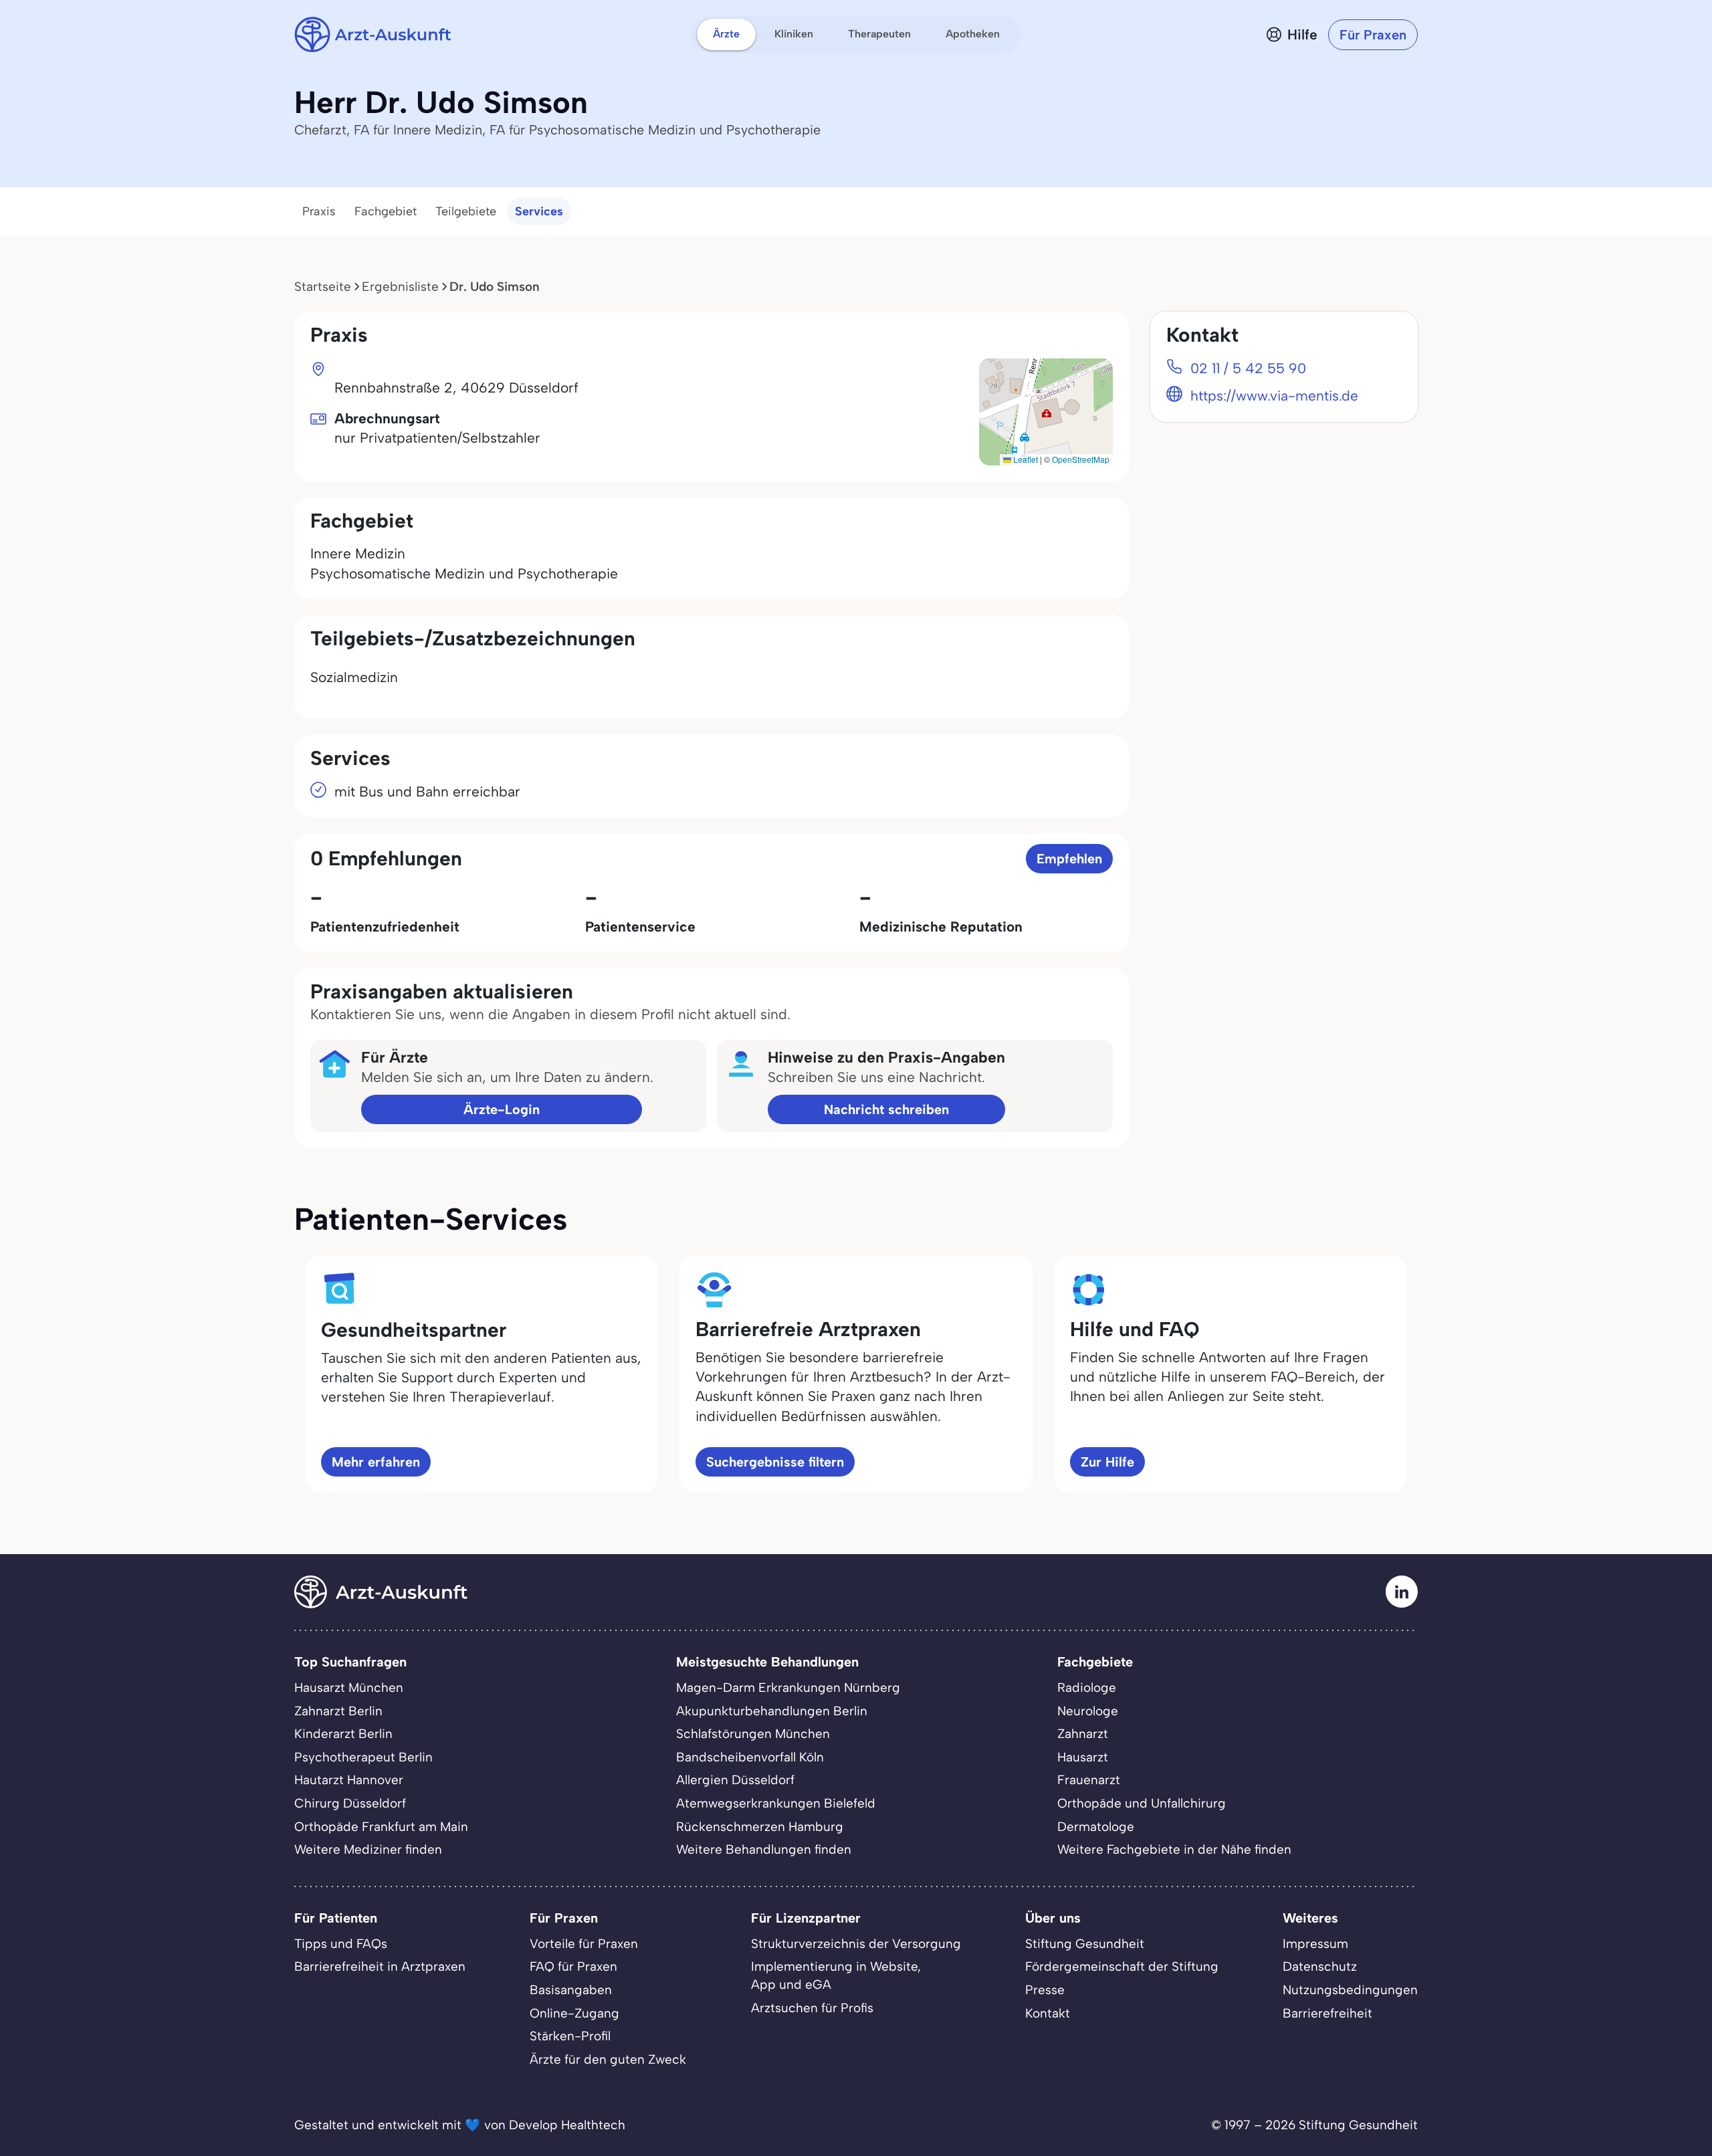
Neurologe (1088, 1711)
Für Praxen (1373, 35)
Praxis (319, 211)
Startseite (323, 287)
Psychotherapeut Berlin (363, 1757)
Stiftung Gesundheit (1085, 1944)
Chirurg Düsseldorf (350, 1803)
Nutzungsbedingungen (1350, 1990)
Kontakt (1048, 2013)
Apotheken (973, 34)
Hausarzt (1083, 1757)
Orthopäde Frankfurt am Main (381, 1827)
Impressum (1315, 1944)
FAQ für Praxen (573, 1966)
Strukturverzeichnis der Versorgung (856, 1944)
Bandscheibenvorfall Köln (750, 1757)
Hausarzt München (349, 1688)
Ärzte (726, 34)
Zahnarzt (1083, 1734)
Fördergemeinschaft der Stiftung (1122, 1966)
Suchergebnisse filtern (775, 1462)
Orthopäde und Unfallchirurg (1142, 1803)
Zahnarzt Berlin (338, 1711)
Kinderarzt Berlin (343, 1734)
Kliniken (794, 34)
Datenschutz (1320, 1966)
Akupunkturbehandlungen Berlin (772, 1711)
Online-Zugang (574, 2013)
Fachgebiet (386, 211)
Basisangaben (571, 1990)
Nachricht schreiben (886, 1109)
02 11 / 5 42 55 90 (1248, 368)
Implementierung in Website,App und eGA (836, 1975)
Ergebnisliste (400, 287)
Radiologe (1087, 1688)
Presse (1045, 1990)
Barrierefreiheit (1327, 2013)
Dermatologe (1096, 1827)
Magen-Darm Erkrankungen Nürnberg (788, 1688)
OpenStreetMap (1081, 459)
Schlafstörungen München (753, 1734)
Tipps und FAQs (341, 1944)
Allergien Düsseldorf (735, 1780)
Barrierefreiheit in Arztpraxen (380, 1966)
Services (539, 211)
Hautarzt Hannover (349, 1780)
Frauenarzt (1089, 1780)
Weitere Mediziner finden (368, 1849)
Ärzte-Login (502, 1109)
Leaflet (1025, 459)
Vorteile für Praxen (584, 1944)
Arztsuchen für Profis (812, 2008)
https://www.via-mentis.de (1274, 396)
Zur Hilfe (1107, 1462)
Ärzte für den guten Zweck (608, 2059)
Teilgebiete (466, 211)
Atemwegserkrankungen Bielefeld (776, 1803)
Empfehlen (1069, 859)
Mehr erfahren (376, 1462)
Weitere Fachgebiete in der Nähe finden (1174, 1849)
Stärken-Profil (570, 2036)
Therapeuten (879, 34)
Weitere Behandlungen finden (764, 1849)
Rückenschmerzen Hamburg (760, 1827)
